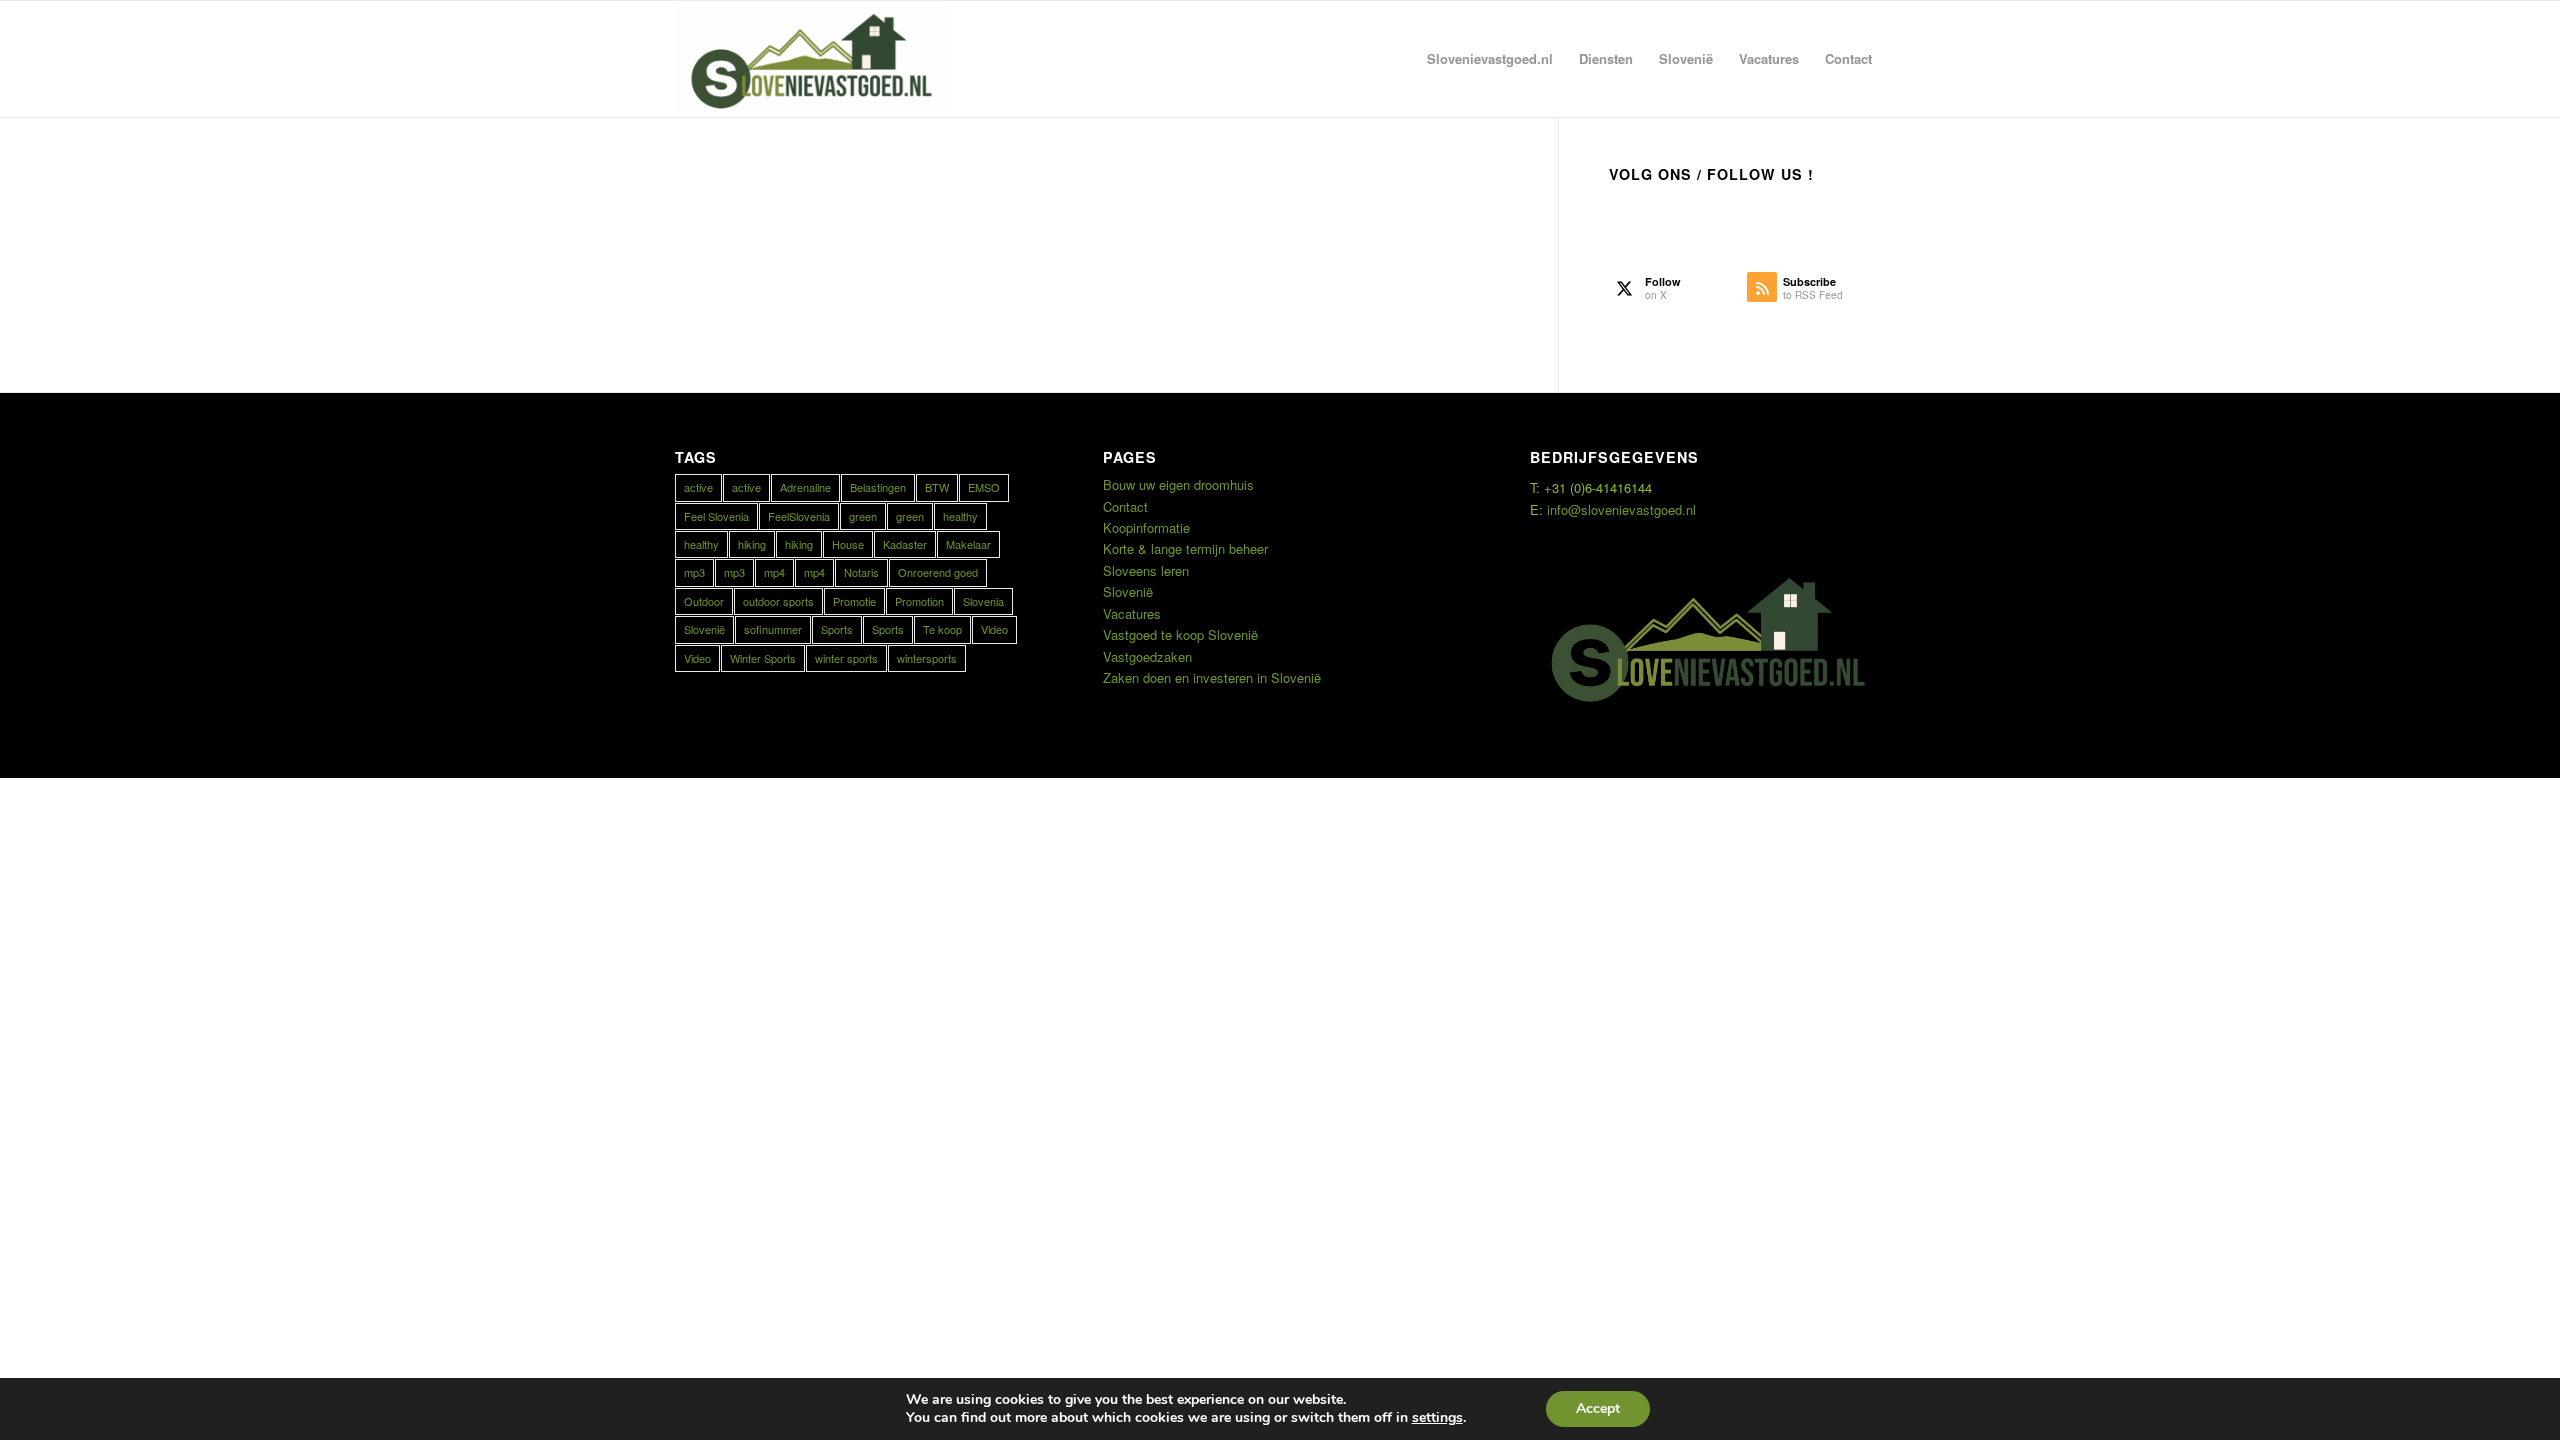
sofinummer (773, 629)
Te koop (942, 629)
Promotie (854, 601)
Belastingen (878, 487)
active (698, 487)
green (863, 516)
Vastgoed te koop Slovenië (1180, 634)
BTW (937, 487)
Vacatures (1132, 613)
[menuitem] (1490, 59)
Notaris (861, 572)
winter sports (846, 658)
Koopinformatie (1146, 527)
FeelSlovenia (799, 516)
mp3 (694, 572)
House (848, 544)
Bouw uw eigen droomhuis (1178, 484)
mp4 (774, 572)
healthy (960, 516)
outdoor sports (778, 601)
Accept (1598, 1408)
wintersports (927, 658)
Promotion (919, 601)
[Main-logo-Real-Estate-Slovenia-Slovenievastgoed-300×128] (811, 59)
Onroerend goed (938, 572)
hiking (752, 544)
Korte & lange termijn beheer (1185, 548)
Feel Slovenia (716, 516)
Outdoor (704, 601)
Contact (1125, 506)
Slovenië (704, 629)
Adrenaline (805, 487)
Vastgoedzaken (1147, 656)
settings (1437, 1418)
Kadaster (905, 544)
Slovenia (983, 601)
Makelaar (968, 544)
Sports (837, 629)
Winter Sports (763, 658)
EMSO (984, 487)
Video (994, 629)
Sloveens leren (1146, 570)
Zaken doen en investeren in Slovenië (1212, 677)
